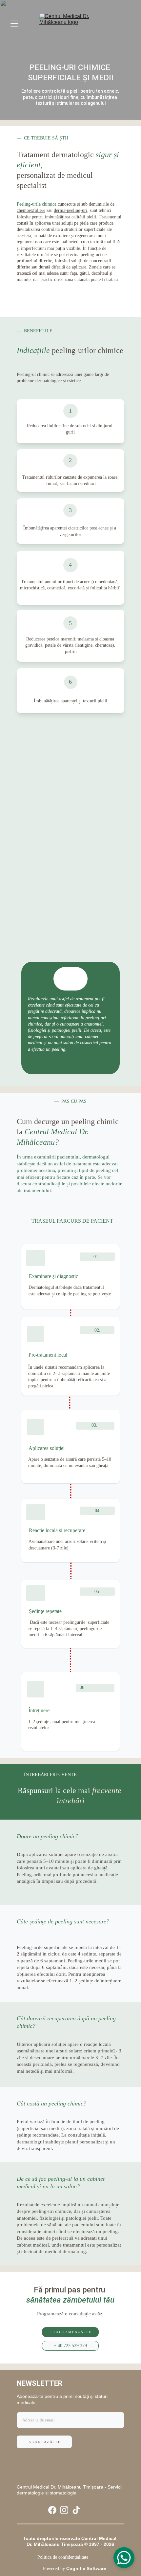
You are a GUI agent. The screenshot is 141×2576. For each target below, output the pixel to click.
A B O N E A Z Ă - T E (44, 2442)
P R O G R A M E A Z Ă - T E (70, 2332)
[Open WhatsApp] (124, 2558)
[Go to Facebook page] (52, 2510)
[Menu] (14, 24)
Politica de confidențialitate (63, 2557)
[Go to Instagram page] (64, 2510)
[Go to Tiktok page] (76, 2510)
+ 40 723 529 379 (70, 2346)
